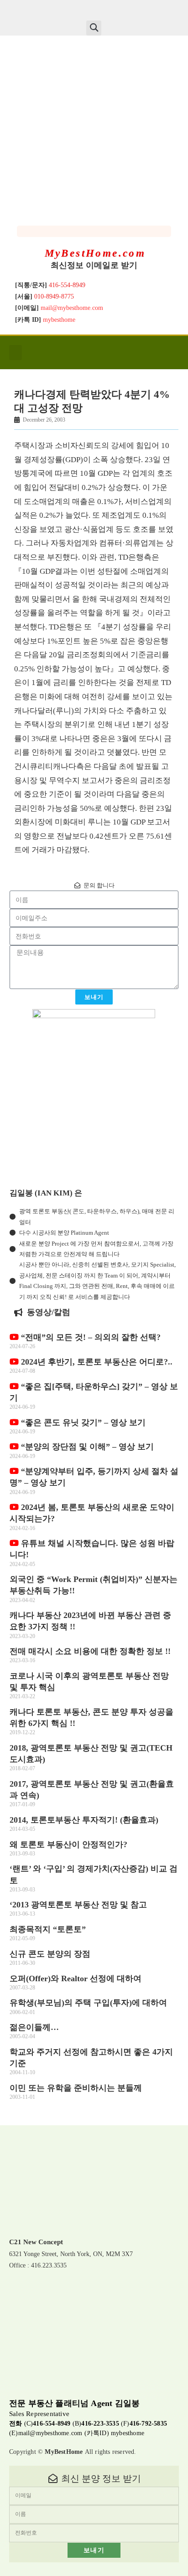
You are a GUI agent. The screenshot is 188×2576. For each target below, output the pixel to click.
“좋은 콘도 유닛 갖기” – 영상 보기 (82, 1422)
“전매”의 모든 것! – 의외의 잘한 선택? (90, 1337)
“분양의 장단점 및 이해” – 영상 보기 (86, 1447)
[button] (94, 28)
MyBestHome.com (95, 253)
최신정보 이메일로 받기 (94, 265)
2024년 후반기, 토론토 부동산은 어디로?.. (96, 1362)
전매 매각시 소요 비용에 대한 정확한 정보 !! (90, 1651)
